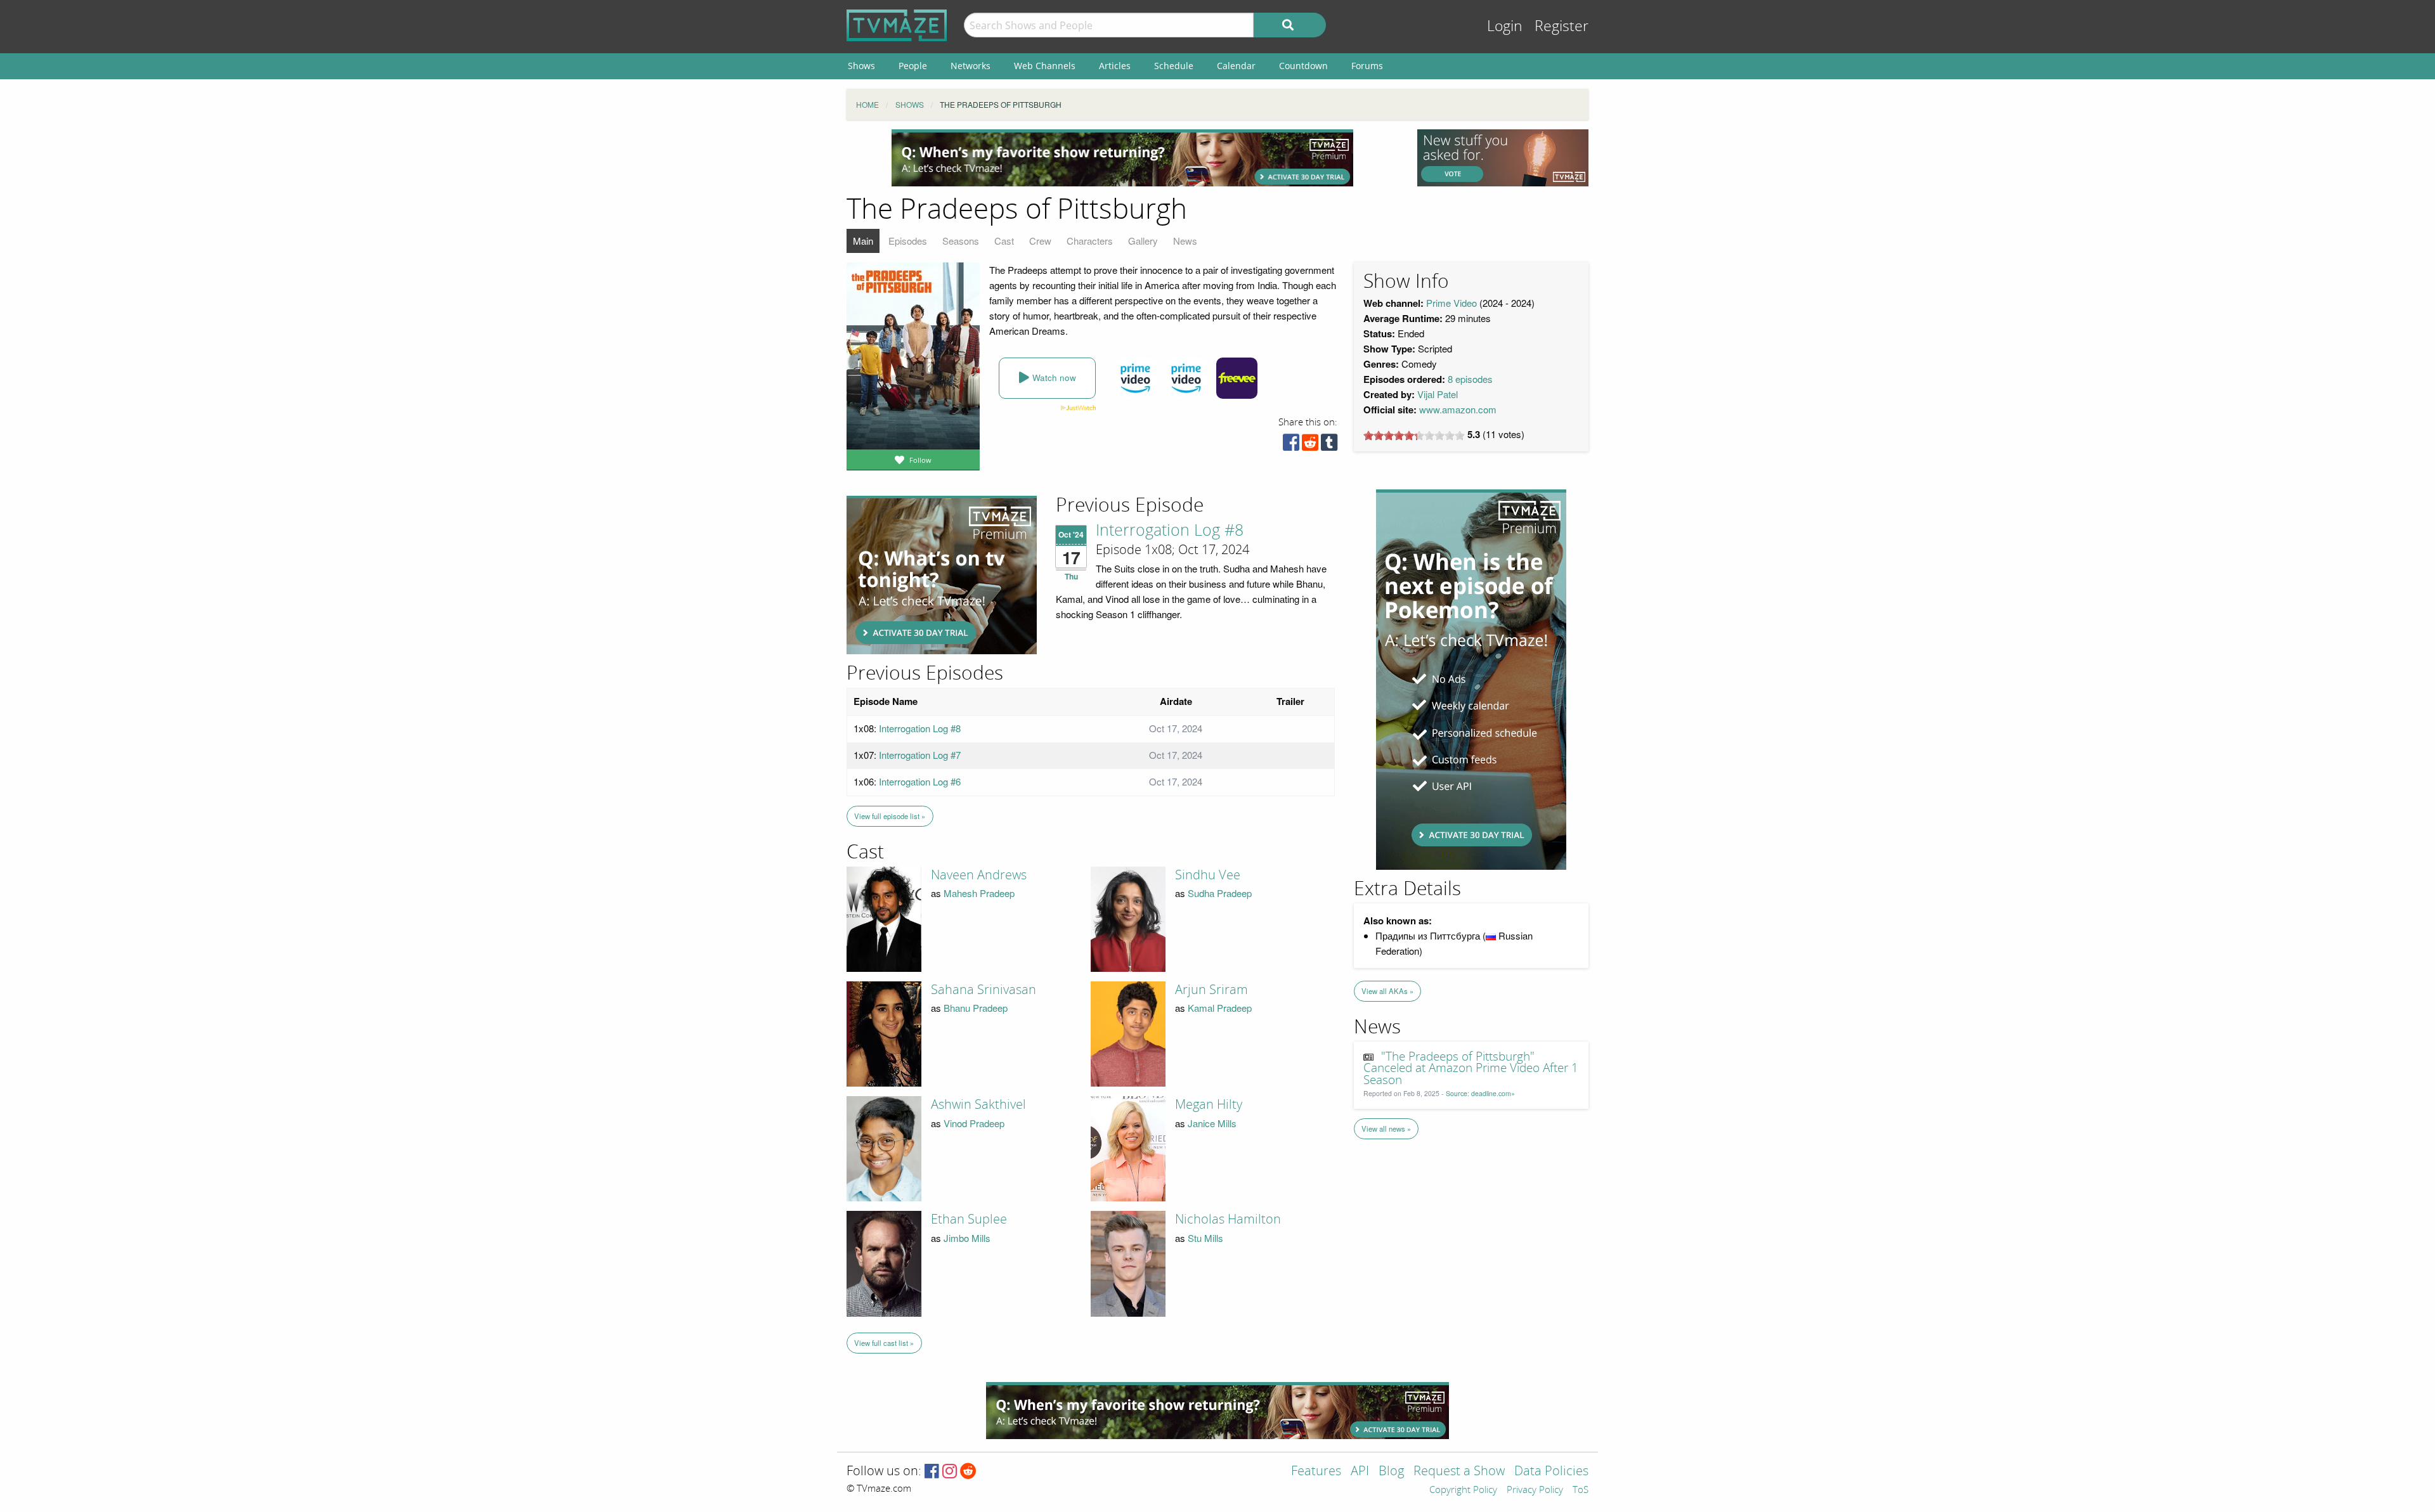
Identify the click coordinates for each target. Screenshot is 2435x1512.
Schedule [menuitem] (1174, 66)
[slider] (1414, 436)
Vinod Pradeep (974, 1123)
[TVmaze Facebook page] (932, 1472)
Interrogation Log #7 (920, 755)
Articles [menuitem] (1115, 66)
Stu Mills (1205, 1238)
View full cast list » (884, 1343)
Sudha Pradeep (1220, 893)
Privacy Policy (1535, 1490)
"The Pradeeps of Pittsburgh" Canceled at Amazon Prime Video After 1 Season (1471, 1069)
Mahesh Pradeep (979, 893)
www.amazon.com (1458, 409)
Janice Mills (1212, 1123)
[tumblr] (1329, 445)
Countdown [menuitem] (1303, 66)
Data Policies (1551, 1472)
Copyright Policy (1463, 1490)
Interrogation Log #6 (920, 781)
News (1185, 241)
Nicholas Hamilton (1228, 1219)
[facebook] (1291, 445)
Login (1505, 26)
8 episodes (1470, 379)
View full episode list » (890, 816)
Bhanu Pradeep (976, 1008)
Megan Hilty (1209, 1104)
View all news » (1386, 1128)
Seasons (961, 241)
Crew (1040, 241)
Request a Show (1459, 1472)
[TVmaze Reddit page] (968, 1472)
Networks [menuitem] (971, 66)
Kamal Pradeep (1220, 1008)
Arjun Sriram (1211, 990)
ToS (1581, 1490)
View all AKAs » (1387, 991)
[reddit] (1310, 445)
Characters (1090, 241)
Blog (1391, 1472)
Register (1562, 26)
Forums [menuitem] (1367, 66)
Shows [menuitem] (861, 66)
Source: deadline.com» (1480, 1093)
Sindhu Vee (1208, 875)
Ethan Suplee (969, 1219)
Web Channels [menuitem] (1045, 66)
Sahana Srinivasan (984, 990)
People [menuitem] (913, 66)
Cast (1004, 241)
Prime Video (1451, 303)
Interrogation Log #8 (1170, 531)
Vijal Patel (1438, 394)
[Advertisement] (1122, 158)
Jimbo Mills (967, 1238)
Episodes (908, 241)
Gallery (1143, 241)
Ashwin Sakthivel (978, 1104)
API (1360, 1472)
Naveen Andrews (979, 875)
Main (863, 241)
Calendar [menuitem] (1236, 66)
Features (1316, 1472)
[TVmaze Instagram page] (950, 1472)
